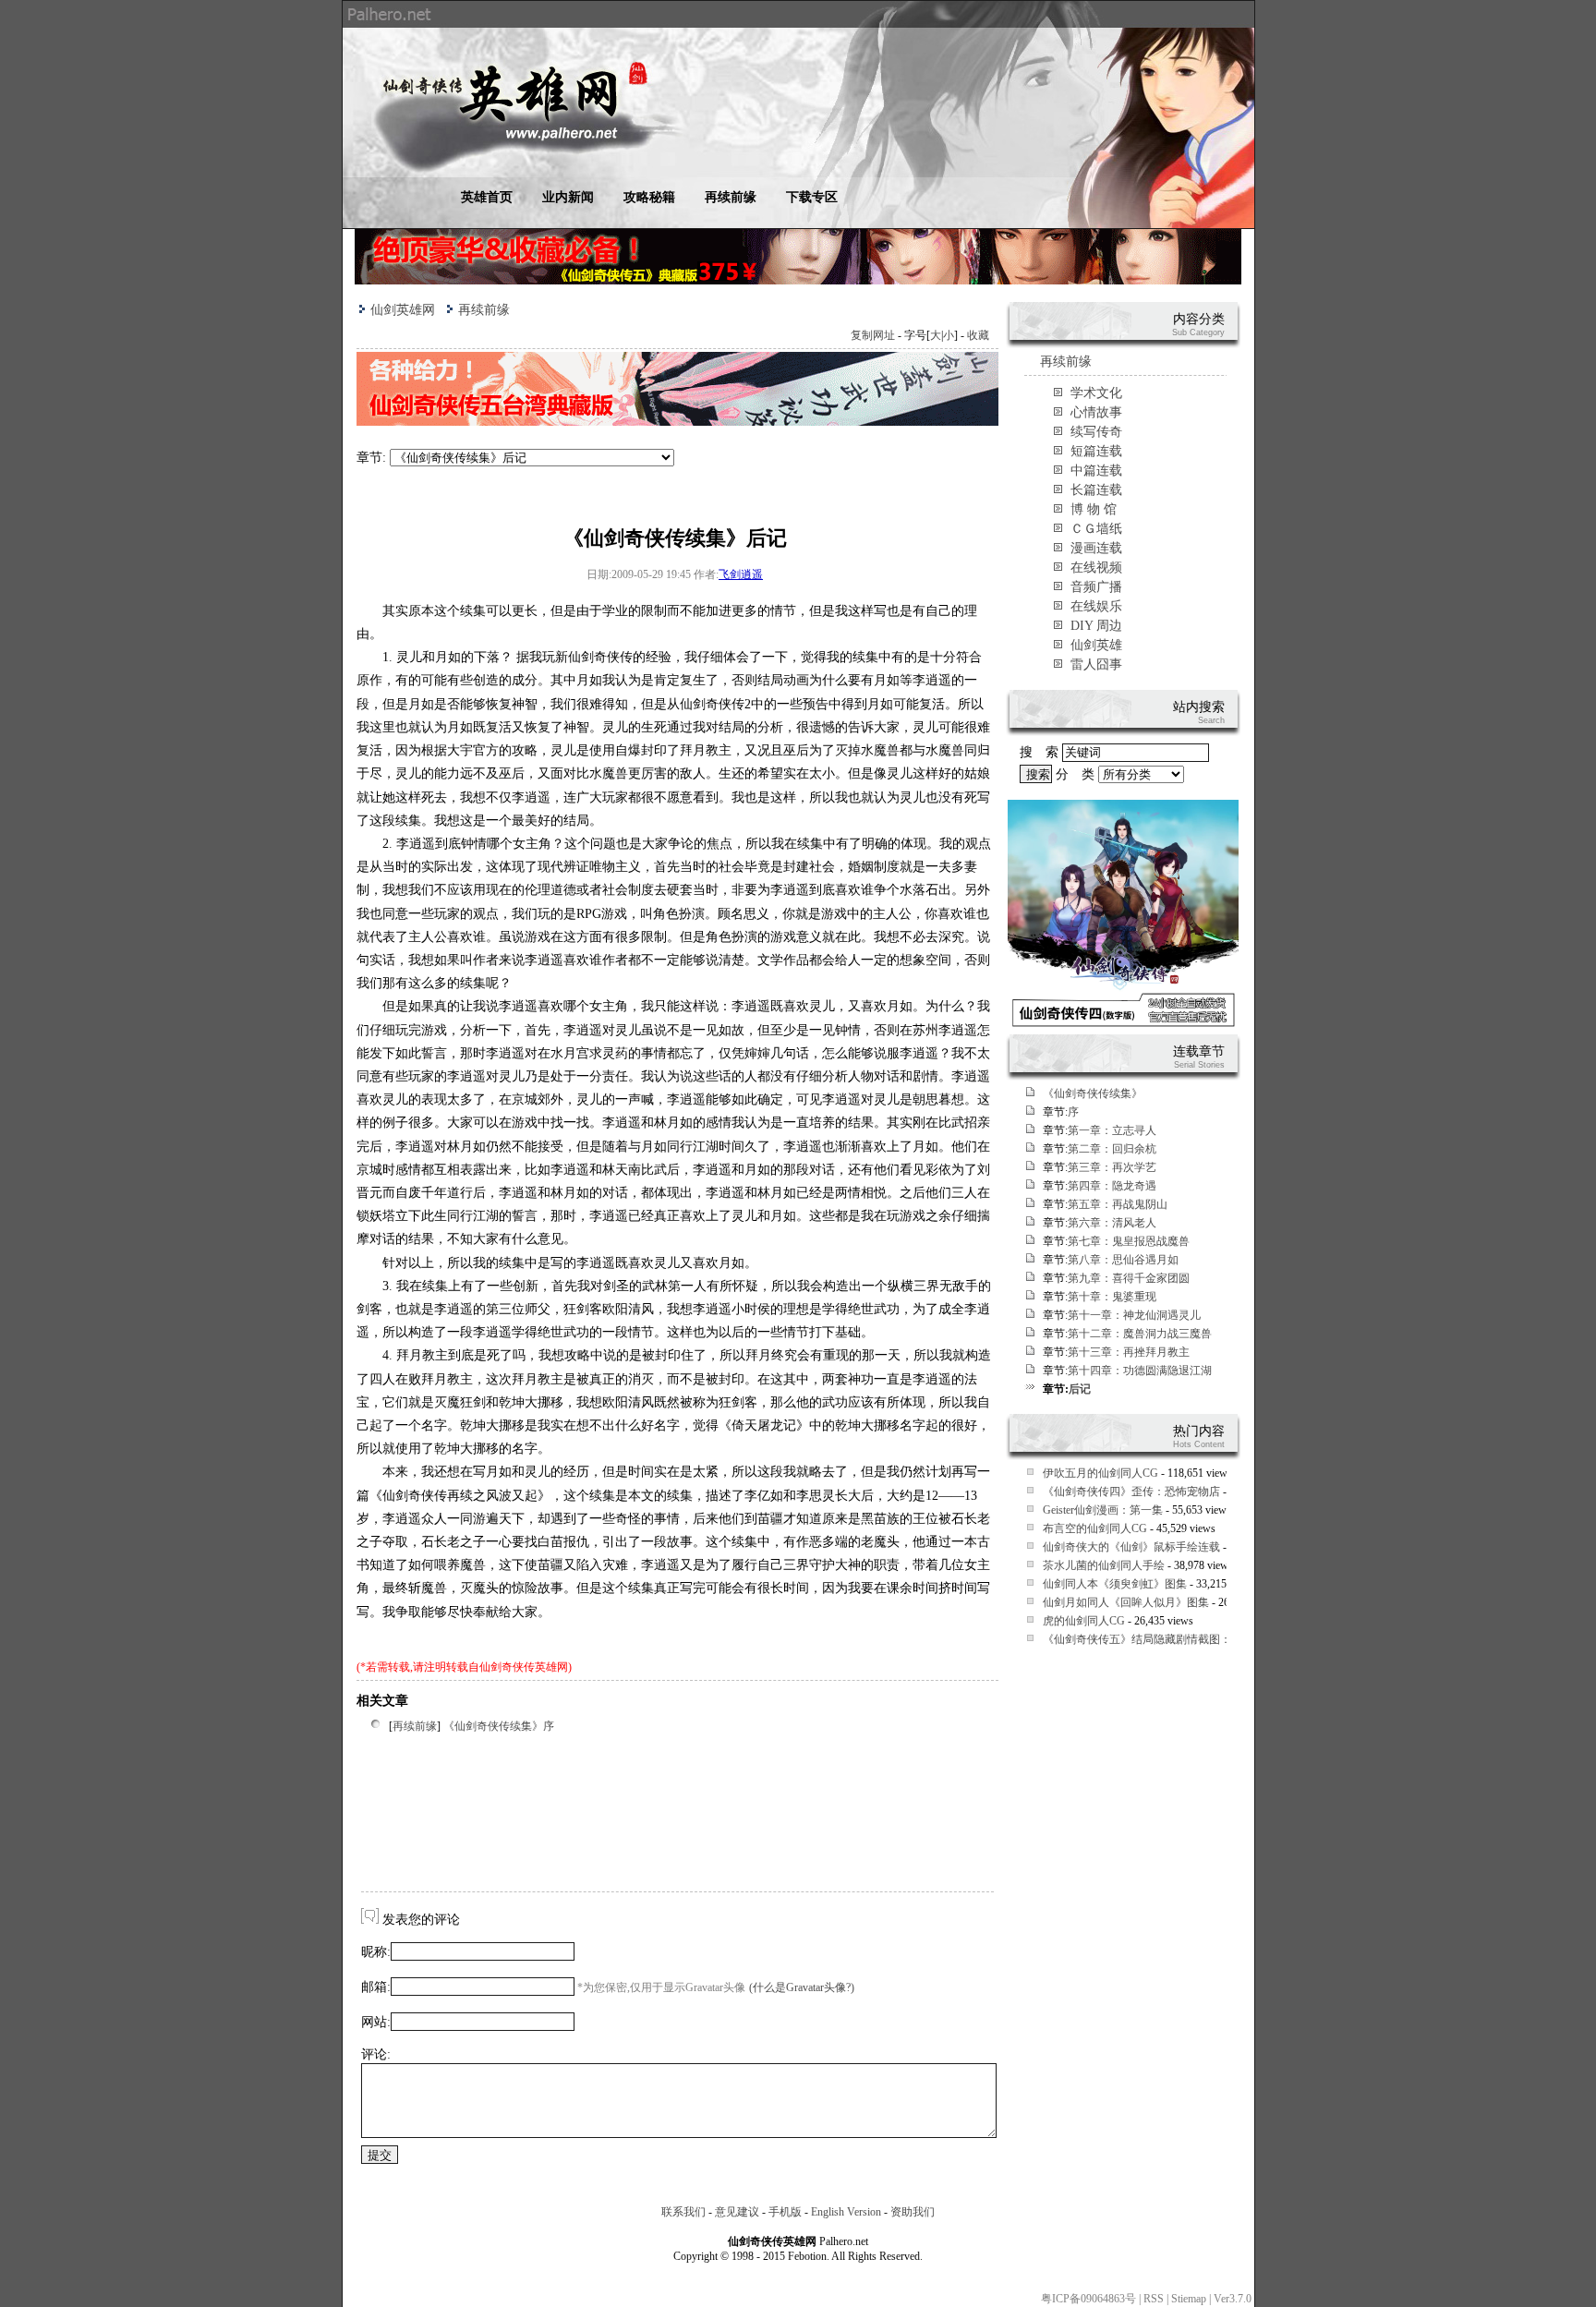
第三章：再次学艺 (1112, 1167)
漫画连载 (1096, 548)
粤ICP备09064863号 (1088, 2299)
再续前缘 (731, 197)
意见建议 (737, 2212)
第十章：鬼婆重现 (1112, 1297)
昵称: (376, 1952)
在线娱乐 (1096, 606)
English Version (846, 2212)
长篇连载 (1096, 490)
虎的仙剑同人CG (1084, 1621)
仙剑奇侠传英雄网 (524, 1667)
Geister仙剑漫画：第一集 (1103, 1510)
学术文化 (1096, 393)
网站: (376, 2022)
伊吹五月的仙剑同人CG (1100, 1473)
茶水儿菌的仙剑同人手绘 (1104, 1565)
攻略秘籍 (649, 197)
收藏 (978, 335)
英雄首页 (487, 197)
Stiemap (1189, 2299)
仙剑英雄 (1096, 645)
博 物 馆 (1094, 509)
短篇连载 (1096, 451)
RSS (1154, 2299)
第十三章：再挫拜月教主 (1129, 1352)
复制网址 (873, 335)
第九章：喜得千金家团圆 (1129, 1278)
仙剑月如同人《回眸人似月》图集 (1126, 1602)
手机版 (785, 2212)
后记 (1080, 1389)
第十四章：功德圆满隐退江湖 (1140, 1371)
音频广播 (1096, 587)
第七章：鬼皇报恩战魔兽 (1129, 1241)
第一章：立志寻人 (1112, 1130)
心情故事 (1096, 412)
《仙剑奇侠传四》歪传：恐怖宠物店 (1131, 1492)
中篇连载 (1096, 471)
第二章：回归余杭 (1112, 1149)
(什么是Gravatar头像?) (802, 1987)
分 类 (1077, 774)
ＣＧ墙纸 (1096, 529)
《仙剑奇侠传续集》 (1093, 1093)
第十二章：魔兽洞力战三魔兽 (1140, 1334)
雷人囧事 (1096, 664)
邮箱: (376, 1987)
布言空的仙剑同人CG (1095, 1528)
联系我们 (683, 2212)
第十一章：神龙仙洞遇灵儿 (1134, 1315)
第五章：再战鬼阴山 (1118, 1204)
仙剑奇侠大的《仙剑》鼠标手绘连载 (1131, 1547)
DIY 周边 (1096, 626)
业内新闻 (568, 197)
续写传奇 (1096, 432)
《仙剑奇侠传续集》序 (499, 1726)
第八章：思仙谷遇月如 (1123, 1260)
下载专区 (812, 197)
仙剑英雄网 (403, 310)
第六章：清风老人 (1112, 1223)
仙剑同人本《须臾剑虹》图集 (1115, 1584)
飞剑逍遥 (741, 574)
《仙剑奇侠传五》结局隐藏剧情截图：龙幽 (1148, 1639)
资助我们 (913, 2212)
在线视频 (1096, 568)
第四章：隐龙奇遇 (1112, 1186)
